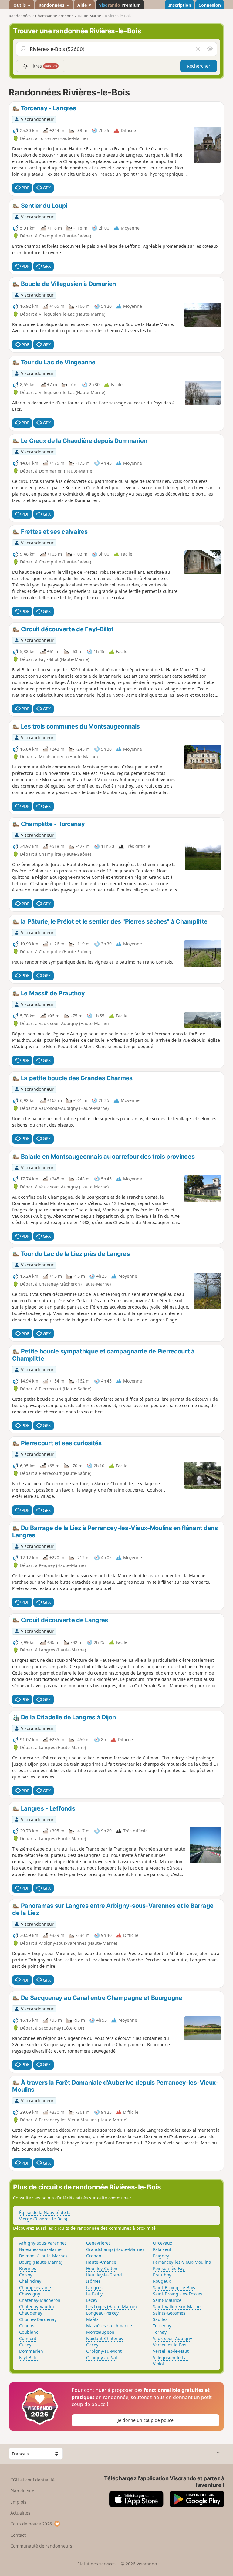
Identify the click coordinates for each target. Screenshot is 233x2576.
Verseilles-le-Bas (170, 2345)
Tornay (160, 2332)
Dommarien (31, 2351)
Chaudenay (31, 2313)
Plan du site (22, 2491)
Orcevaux (162, 2243)
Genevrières (98, 2243)
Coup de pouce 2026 (31, 2524)
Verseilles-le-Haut (171, 2351)
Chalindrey (30, 2281)
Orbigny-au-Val (102, 2357)
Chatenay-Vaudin (37, 2307)
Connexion (210, 5)
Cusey (25, 2345)
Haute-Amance (101, 2262)
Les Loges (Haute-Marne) (111, 2307)
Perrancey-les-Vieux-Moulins (182, 2262)
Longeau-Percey (102, 2313)
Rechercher (199, 66)
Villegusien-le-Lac (171, 2357)
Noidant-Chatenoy (105, 2338)
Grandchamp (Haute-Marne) (115, 2249)
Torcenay (162, 2326)
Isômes (93, 2281)
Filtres (43, 66)
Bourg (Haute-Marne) (41, 2262)
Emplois (18, 2502)
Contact (18, 2535)
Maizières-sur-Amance (109, 2326)
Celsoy (26, 2275)
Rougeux (162, 2281)
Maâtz (92, 2319)
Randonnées (52, 5)
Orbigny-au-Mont (104, 2351)
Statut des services (96, 2564)
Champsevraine (35, 2287)
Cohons (27, 2326)
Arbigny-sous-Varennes (43, 2243)
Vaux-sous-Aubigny (172, 2338)
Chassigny (30, 2294)
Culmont (28, 2338)
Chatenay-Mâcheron (40, 2300)
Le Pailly (94, 2294)
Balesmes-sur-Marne (40, 2249)
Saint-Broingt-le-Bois (174, 2287)
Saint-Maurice (167, 2300)
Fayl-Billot (29, 2357)
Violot (159, 2364)
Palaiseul (162, 2249)
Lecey (92, 2300)
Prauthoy (162, 2275)
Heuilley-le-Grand (104, 2275)
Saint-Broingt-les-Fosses (177, 2294)
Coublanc (29, 2332)
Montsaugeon (100, 2332)
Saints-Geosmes (169, 2313)
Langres (94, 2287)
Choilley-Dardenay (38, 2319)
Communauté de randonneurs (41, 2546)
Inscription (180, 5)
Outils (20, 5)
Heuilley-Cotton (102, 2268)
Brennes (28, 2268)
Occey (92, 2345)
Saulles (160, 2319)
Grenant (95, 2256)
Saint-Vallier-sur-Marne (177, 2307)
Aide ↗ (84, 5)
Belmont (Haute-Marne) (43, 2256)
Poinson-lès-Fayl (169, 2268)
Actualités (20, 2513)
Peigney (161, 2256)
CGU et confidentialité (32, 2480)
